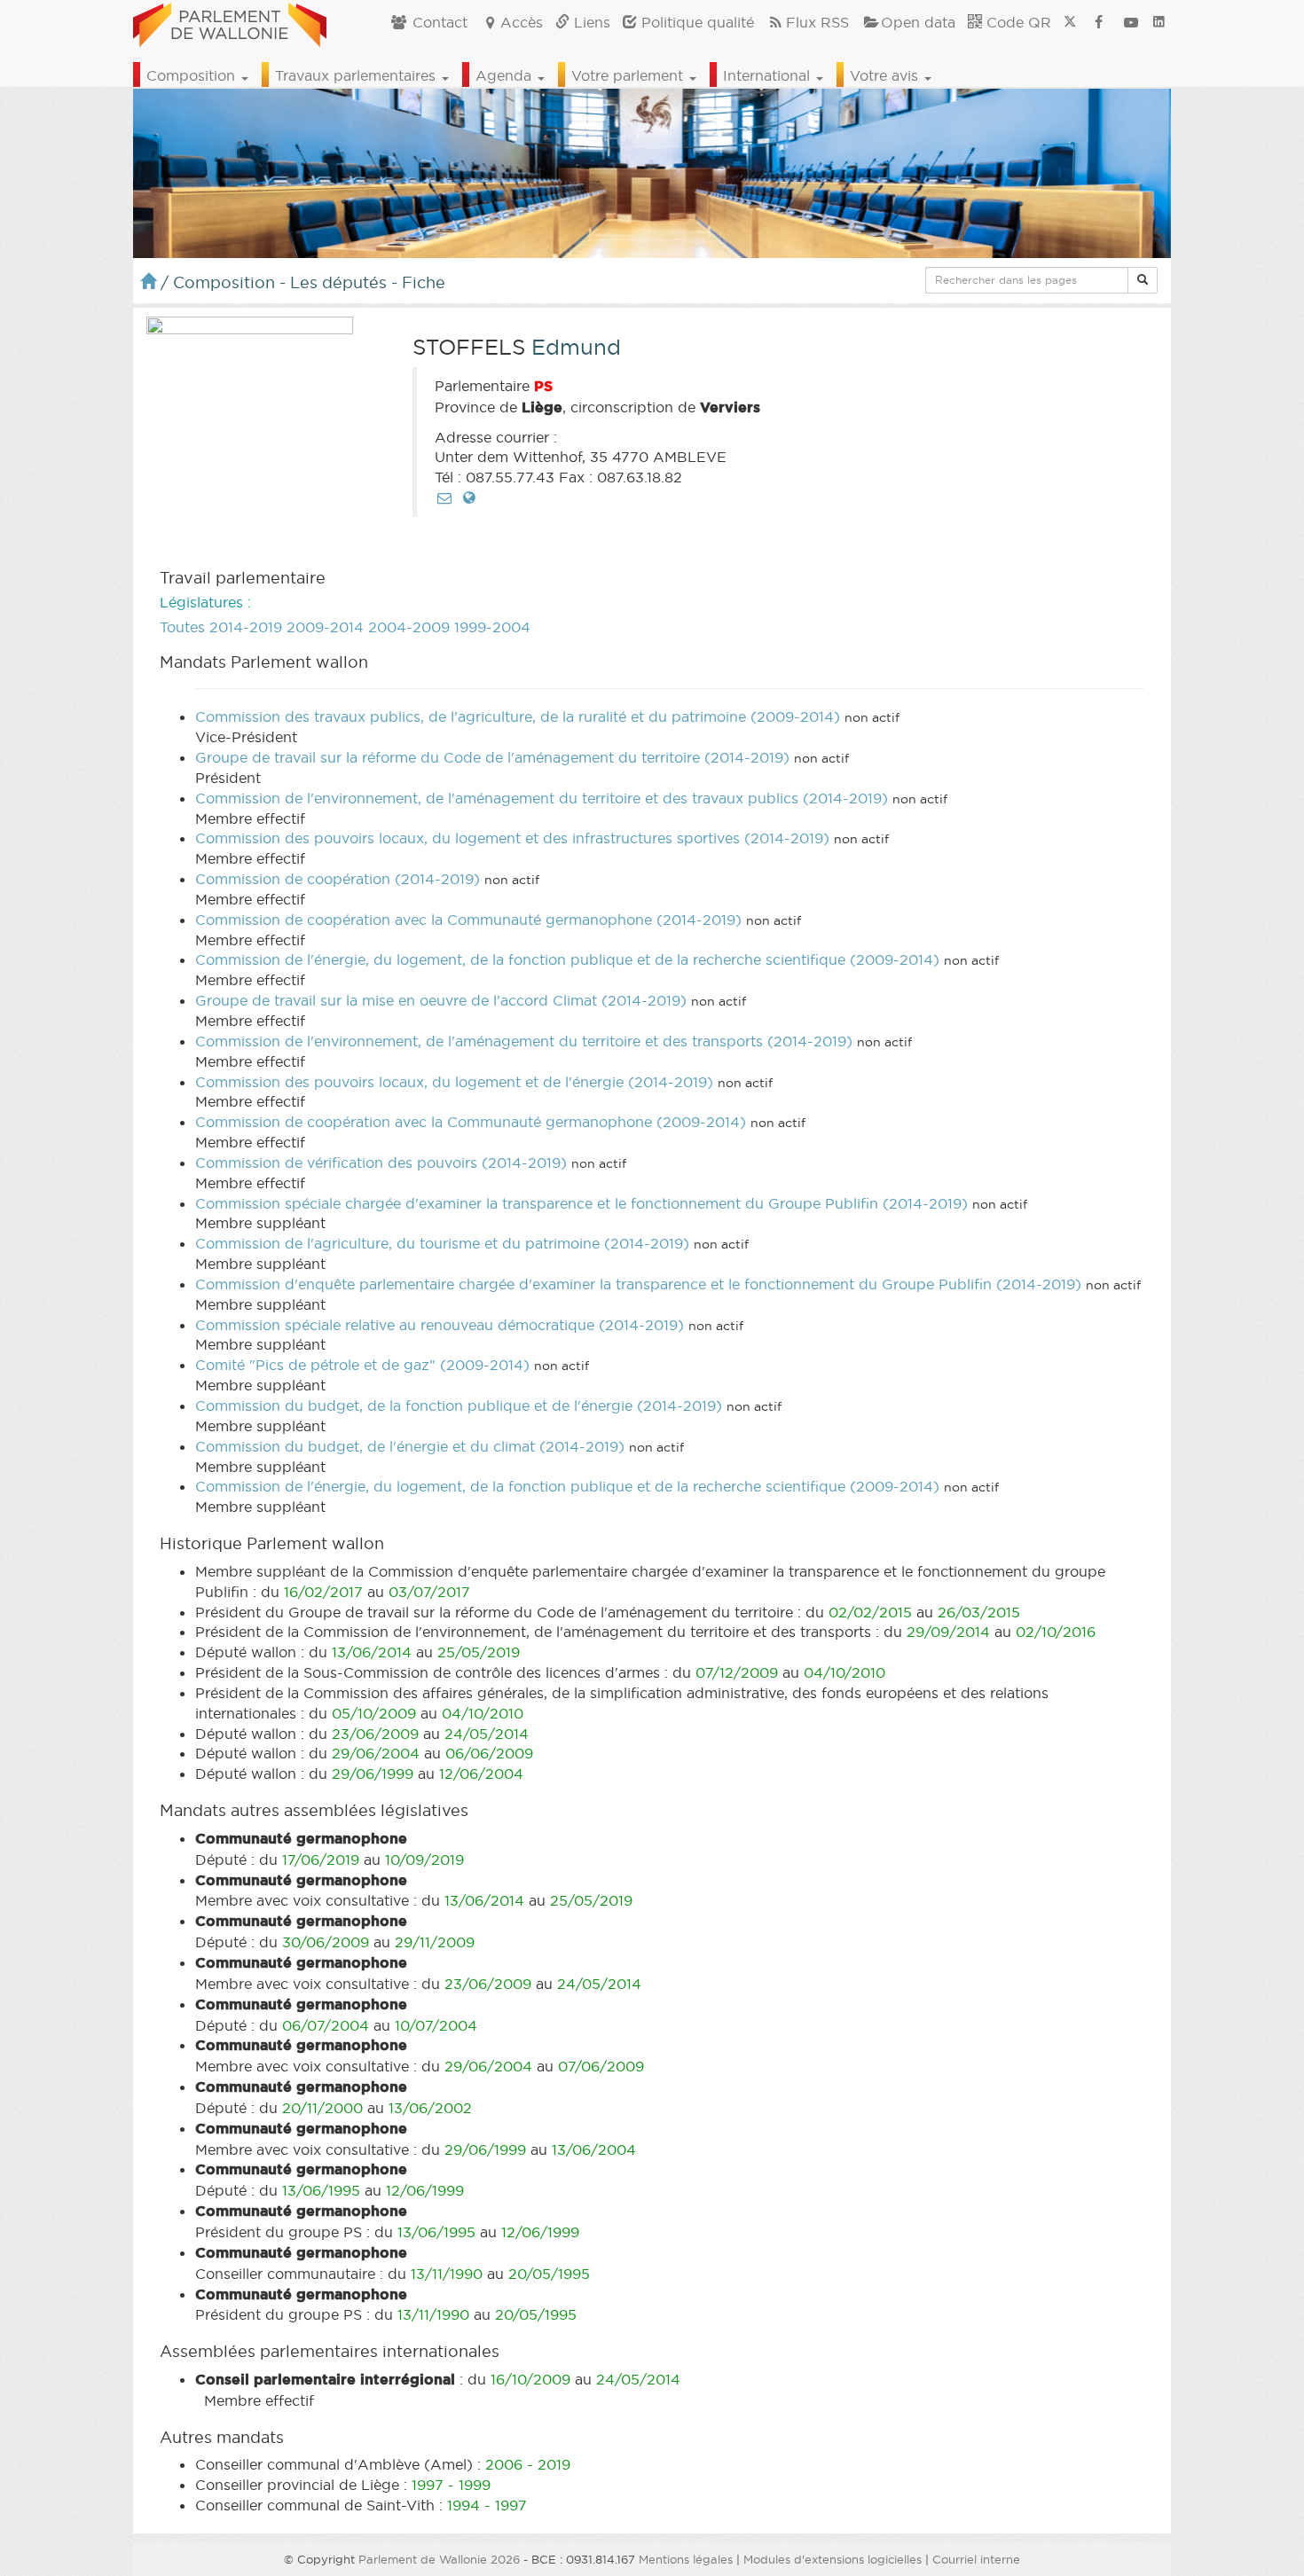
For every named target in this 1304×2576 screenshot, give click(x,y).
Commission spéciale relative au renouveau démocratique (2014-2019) (440, 1325)
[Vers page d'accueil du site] (230, 22)
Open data (918, 22)
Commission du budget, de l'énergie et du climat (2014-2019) (410, 1446)
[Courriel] (444, 497)
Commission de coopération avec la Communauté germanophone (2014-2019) (468, 920)
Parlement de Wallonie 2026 (439, 2559)
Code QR (1017, 22)
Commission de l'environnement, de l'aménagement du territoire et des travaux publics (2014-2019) (542, 798)
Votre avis (886, 75)
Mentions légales (686, 2559)
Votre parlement (629, 75)
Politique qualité (695, 22)
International (769, 75)
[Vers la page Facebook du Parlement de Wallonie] (1099, 22)
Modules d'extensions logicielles (833, 2559)
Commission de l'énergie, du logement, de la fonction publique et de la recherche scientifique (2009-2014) (567, 959)
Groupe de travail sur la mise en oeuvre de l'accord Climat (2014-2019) (441, 1000)
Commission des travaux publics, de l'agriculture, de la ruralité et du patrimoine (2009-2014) (518, 716)
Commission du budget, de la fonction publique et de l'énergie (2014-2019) (459, 1405)
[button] (1143, 280)
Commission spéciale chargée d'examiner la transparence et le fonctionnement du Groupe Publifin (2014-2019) (581, 1203)
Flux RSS (817, 22)
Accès (522, 22)
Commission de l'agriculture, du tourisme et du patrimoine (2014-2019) (442, 1243)
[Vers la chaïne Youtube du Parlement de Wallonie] (1131, 22)
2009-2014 (325, 627)
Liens (590, 22)
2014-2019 (246, 627)
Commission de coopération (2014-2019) (338, 879)
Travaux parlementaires (357, 75)
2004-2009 (409, 627)
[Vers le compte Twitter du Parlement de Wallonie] (1070, 22)
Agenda (506, 75)
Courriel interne (976, 2559)
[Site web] (468, 497)
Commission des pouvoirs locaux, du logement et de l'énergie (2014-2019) (454, 1082)
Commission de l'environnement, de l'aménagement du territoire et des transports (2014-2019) (524, 1041)
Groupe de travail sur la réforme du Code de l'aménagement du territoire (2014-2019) (492, 757)
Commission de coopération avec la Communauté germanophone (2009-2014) (471, 1122)
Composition (193, 75)
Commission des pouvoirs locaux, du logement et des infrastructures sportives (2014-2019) (512, 838)
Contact (438, 22)
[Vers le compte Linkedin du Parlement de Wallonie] (1159, 22)
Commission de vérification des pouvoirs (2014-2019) (381, 1163)
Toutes (182, 627)
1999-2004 (492, 627)
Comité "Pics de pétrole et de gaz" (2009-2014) (362, 1365)
